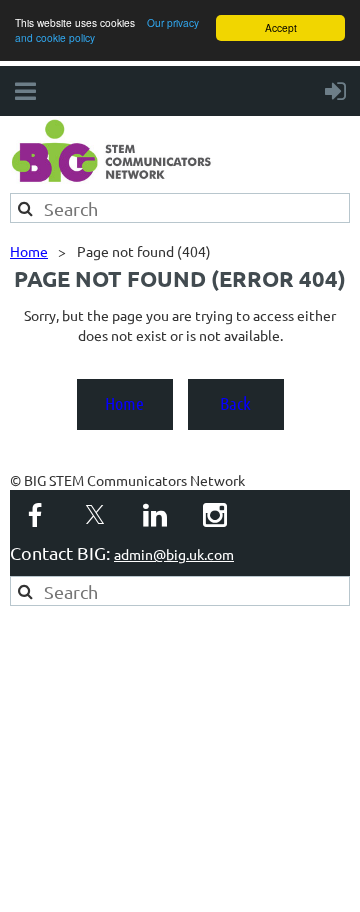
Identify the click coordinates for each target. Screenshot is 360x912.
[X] (95, 515)
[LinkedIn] (155, 515)
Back (235, 403)
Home (29, 251)
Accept (281, 27)
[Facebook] (35, 515)
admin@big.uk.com (174, 554)
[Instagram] (215, 515)
